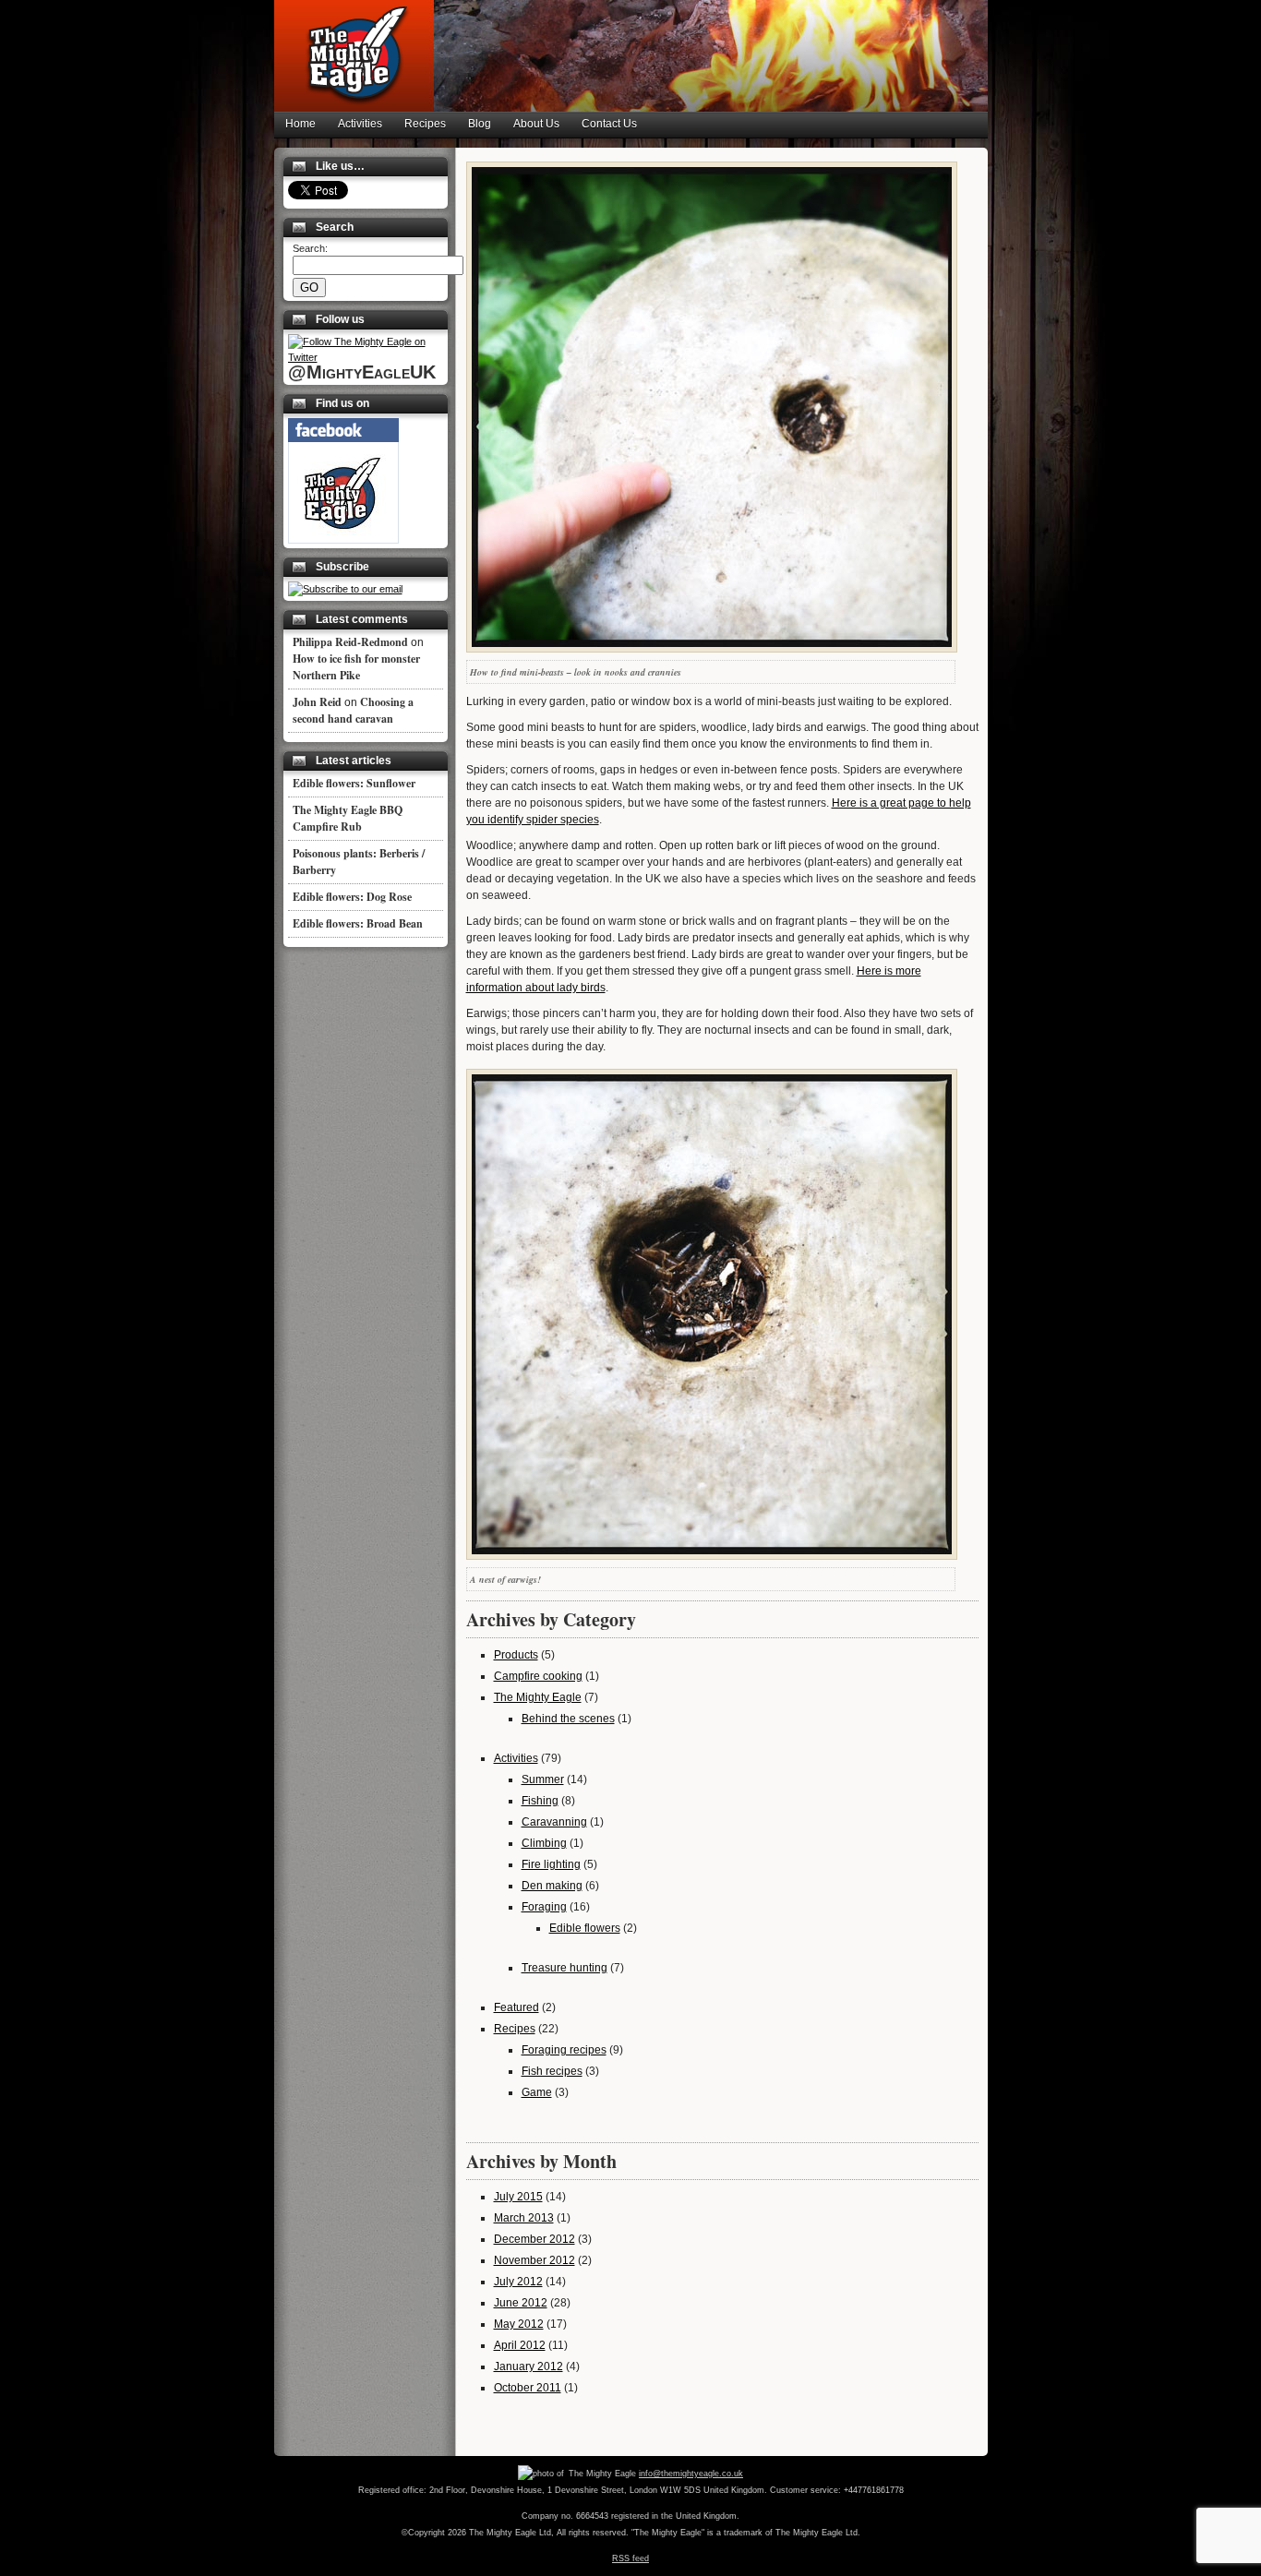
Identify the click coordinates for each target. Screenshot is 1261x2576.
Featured (516, 2007)
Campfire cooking (538, 1676)
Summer (543, 1779)
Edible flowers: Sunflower (354, 783)
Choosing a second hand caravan (353, 710)
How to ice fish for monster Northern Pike (356, 667)
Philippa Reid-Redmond (350, 642)
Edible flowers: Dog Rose (352, 897)
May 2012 (519, 2324)
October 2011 (528, 2388)
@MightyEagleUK (362, 372)
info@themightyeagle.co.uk (691, 2474)
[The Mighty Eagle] (343, 540)
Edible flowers (585, 1928)
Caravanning (554, 1822)
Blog (480, 124)
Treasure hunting (564, 1968)
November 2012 (534, 2260)
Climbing (544, 1843)
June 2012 (521, 2303)
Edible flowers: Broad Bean (358, 923)
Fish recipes (552, 2071)
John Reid (317, 702)
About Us (536, 124)
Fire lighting (551, 1864)
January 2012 (528, 2366)
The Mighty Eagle (538, 1697)
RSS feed (630, 2558)
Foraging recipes (564, 2050)
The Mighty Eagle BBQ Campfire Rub (348, 818)
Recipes (425, 124)
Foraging (544, 1907)
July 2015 (518, 2197)
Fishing (540, 1801)
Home (300, 124)
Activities (360, 124)
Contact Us (609, 124)
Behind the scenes (568, 1719)
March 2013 (524, 2218)
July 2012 (518, 2282)
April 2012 (520, 2345)
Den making (552, 1886)
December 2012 (534, 2239)
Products (516, 1655)
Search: (310, 248)
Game (537, 2092)
